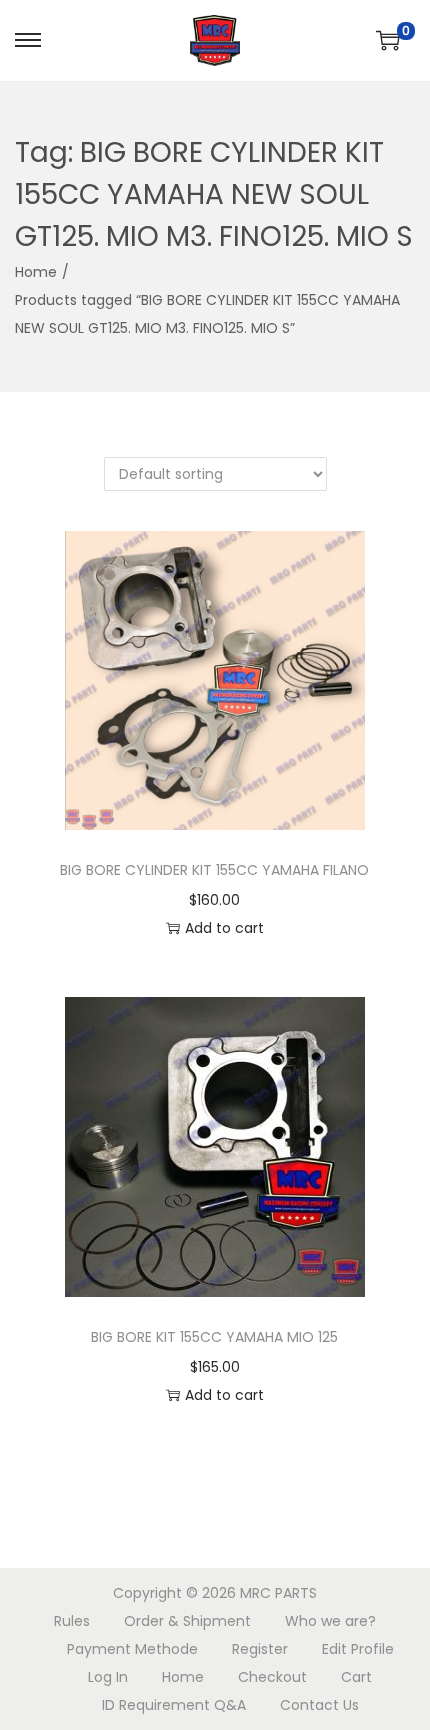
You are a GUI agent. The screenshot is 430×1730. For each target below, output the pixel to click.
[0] (388, 40)
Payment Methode (132, 1649)
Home (36, 272)
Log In (108, 1677)
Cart (356, 1677)
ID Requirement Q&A (174, 1705)
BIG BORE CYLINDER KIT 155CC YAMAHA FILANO (214, 870)
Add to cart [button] (224, 928)
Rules (72, 1621)
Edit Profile (358, 1649)
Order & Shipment (187, 1621)
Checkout (272, 1677)
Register (260, 1649)
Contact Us (319, 1705)
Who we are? (330, 1621)
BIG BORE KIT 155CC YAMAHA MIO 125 (214, 1337)
